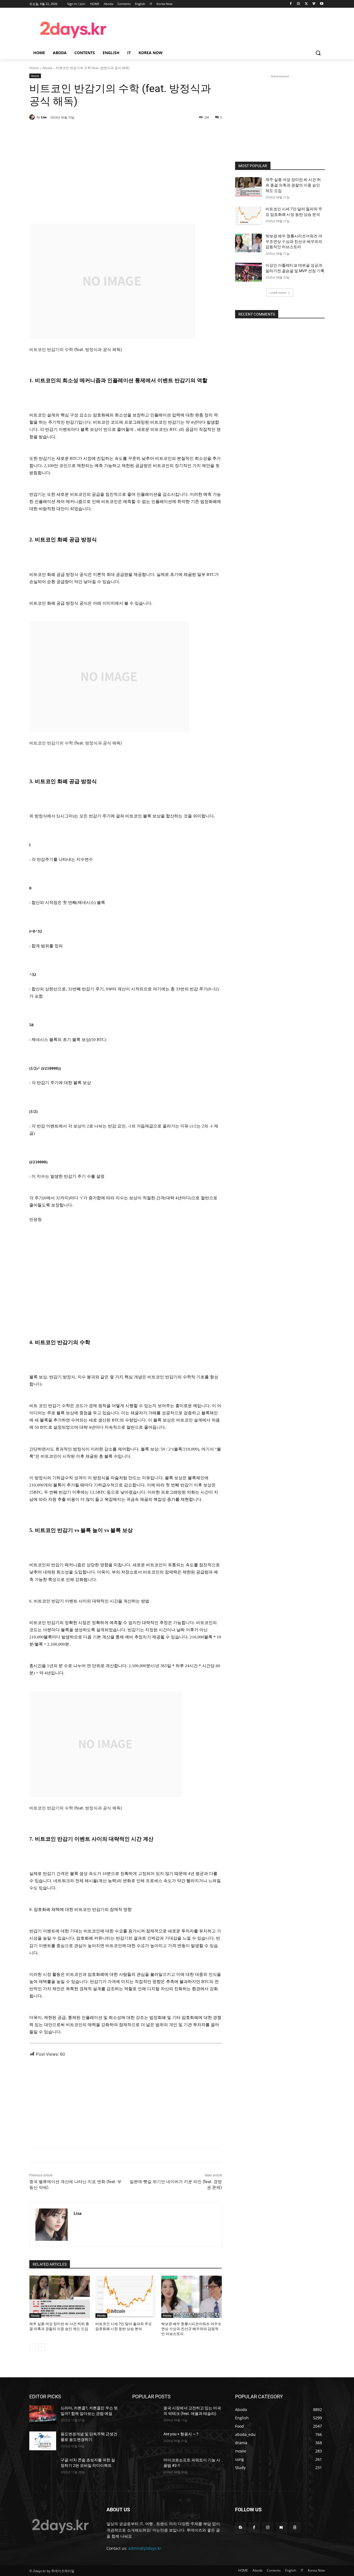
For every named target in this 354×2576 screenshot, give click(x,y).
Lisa (44, 117)
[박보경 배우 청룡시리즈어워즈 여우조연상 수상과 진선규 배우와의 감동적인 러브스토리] (192, 2297)
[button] (318, 53)
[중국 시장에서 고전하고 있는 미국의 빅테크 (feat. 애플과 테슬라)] (146, 2415)
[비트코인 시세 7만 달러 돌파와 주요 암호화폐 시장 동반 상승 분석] (126, 2297)
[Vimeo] (314, 4)
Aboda (47, 68)
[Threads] (295, 2528)
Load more (278, 293)
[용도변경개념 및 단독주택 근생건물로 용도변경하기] (43, 2441)
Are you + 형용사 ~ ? (181, 2434)
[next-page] (42, 2347)
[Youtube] (322, 4)
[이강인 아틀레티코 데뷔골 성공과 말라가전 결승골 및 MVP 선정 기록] (248, 272)
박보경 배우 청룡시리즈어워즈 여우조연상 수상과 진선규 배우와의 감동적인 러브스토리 (191, 2329)
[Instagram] (299, 4)
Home (34, 68)
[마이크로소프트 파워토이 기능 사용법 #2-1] (146, 2467)
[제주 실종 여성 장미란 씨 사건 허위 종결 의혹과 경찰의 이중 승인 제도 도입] (60, 2297)
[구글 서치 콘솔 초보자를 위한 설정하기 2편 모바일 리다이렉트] (43, 2467)
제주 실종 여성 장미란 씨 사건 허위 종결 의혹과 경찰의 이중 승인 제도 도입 (293, 185)
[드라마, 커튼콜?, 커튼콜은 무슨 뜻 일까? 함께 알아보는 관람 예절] (43, 2415)
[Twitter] (306, 4)
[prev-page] (33, 2347)
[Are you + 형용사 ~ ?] (146, 2441)
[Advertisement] (221, 29)
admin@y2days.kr (145, 2548)
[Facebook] (291, 4)
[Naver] (281, 2528)
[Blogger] (240, 2528)
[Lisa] (33, 117)
